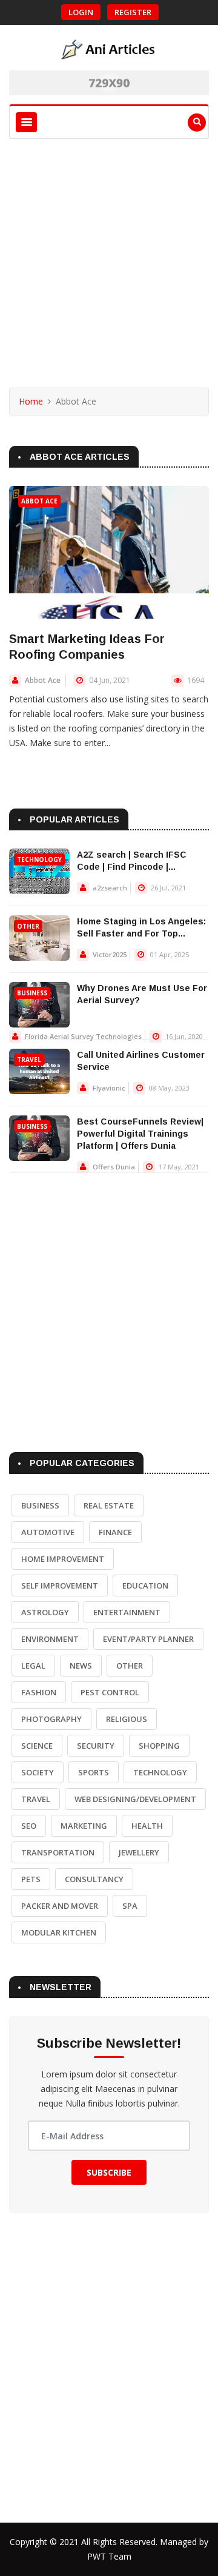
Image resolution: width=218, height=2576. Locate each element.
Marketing (84, 1826)
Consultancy (94, 1879)
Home (31, 401)
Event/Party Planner (148, 1639)
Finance (115, 1532)
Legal (33, 1666)
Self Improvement (60, 1586)
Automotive (48, 1532)
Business (32, 993)
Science (37, 1746)
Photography (51, 1719)
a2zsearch (110, 888)
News (81, 1666)
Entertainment (127, 1612)
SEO (29, 1826)
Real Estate (109, 1505)
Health (147, 1826)
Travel (29, 1060)
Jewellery (139, 1852)
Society (38, 1772)
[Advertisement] (109, 254)
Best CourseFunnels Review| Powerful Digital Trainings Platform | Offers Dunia (140, 1134)
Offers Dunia (114, 1167)
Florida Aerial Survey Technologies (83, 1036)
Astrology (45, 1612)
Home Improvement (63, 1559)
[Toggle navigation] (26, 122)
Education (145, 1586)
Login (81, 12)
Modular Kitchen (59, 1932)
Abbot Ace (39, 501)
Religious (127, 1719)
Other (28, 926)
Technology (39, 859)
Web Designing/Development (135, 1799)
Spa (130, 1906)
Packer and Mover (60, 1906)
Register (133, 12)
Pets (31, 1879)
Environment (50, 1639)
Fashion (39, 1692)
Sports (94, 1772)
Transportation (58, 1852)
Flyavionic (109, 1088)
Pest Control (110, 1692)
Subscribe (109, 2172)
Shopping (159, 1746)
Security (96, 1746)
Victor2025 (110, 954)
